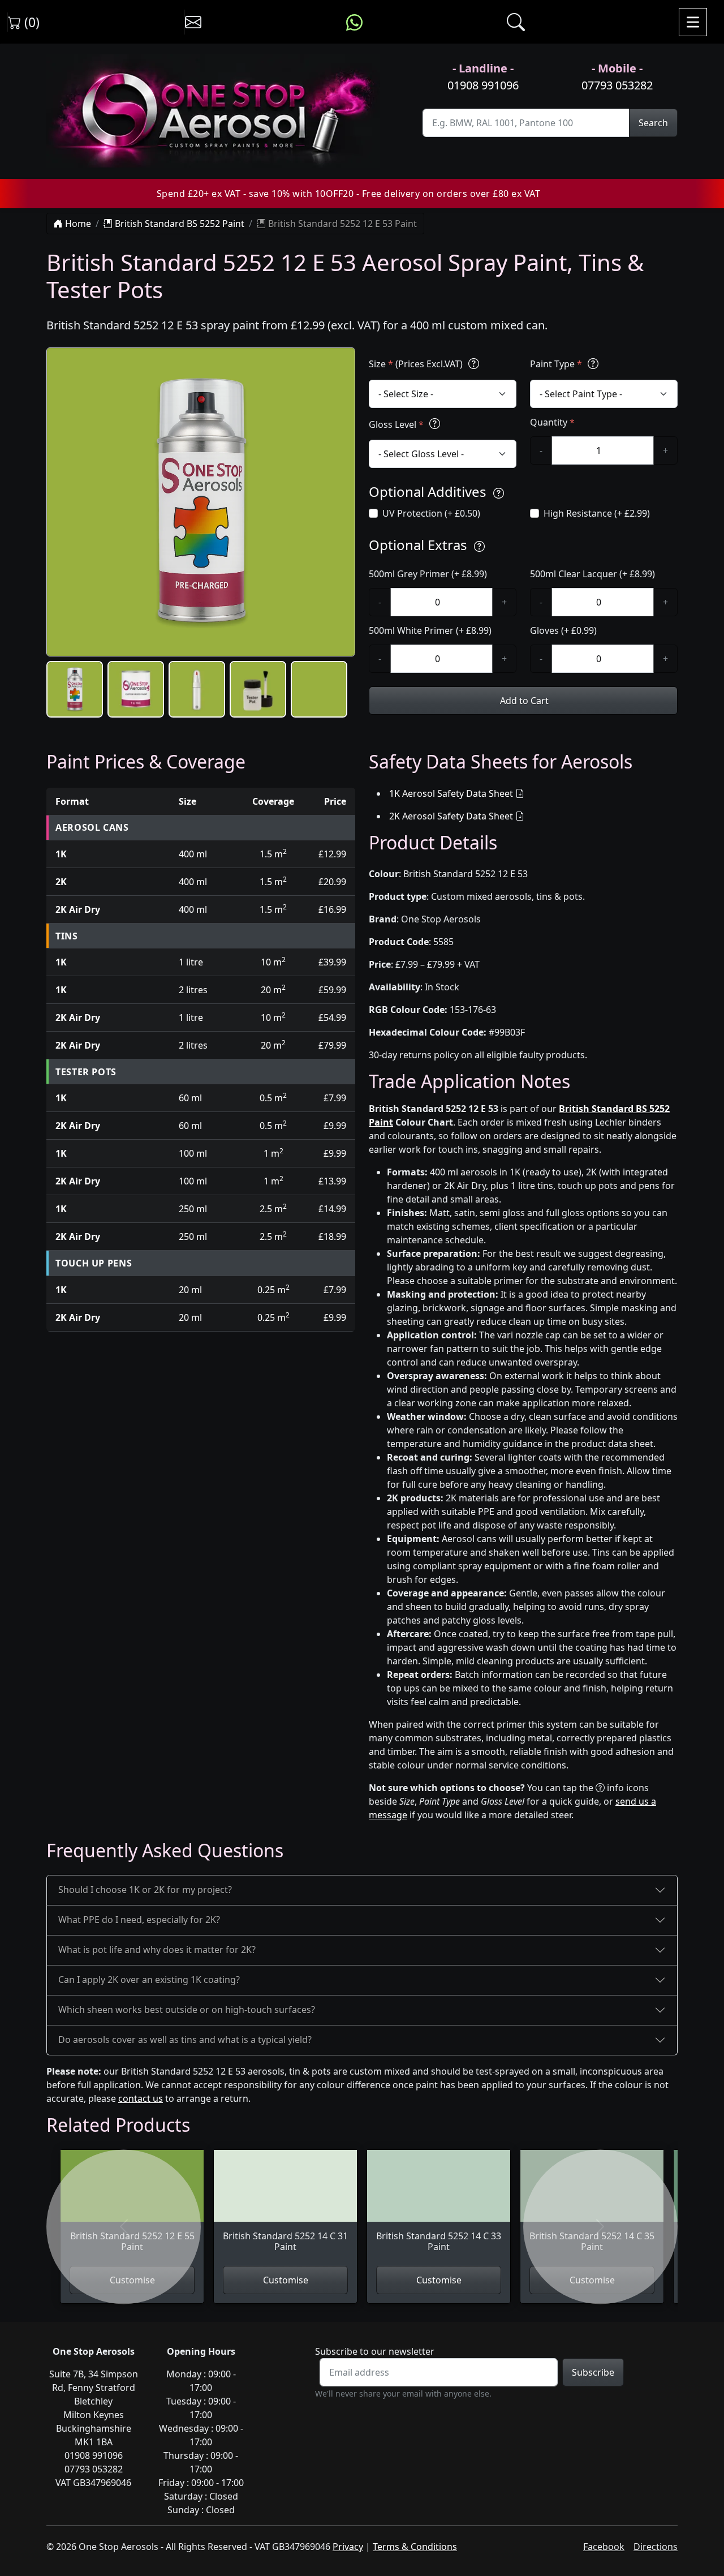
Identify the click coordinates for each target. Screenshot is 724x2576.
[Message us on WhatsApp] (354, 22)
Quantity (552, 422)
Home (77, 224)
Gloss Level (396, 424)
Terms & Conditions (415, 2547)
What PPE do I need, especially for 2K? (139, 1920)
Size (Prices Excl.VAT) (417, 364)
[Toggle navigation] (693, 22)
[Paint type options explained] (593, 364)
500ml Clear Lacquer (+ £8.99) (592, 574)
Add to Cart (523, 701)
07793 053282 (617, 85)
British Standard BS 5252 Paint (178, 224)
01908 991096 (483, 85)
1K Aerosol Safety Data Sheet (451, 793)
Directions (656, 2547)
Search (653, 123)
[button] (75, 689)
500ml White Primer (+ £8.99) (430, 630)
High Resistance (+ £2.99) (597, 513)
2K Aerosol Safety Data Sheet (451, 816)
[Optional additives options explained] (499, 493)
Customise (286, 2280)
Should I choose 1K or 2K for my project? (145, 1890)
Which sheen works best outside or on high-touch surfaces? (187, 2010)
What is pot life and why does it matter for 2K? (157, 1950)
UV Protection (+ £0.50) (431, 513)
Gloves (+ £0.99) (563, 630)
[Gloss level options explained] (435, 424)
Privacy (348, 2547)
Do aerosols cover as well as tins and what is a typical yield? (185, 2040)
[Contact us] (193, 22)
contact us (141, 2098)
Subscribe (593, 2372)
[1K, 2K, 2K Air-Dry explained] (474, 364)
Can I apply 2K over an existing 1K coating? (149, 1980)
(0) (30, 22)
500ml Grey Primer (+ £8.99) (428, 574)
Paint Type (556, 364)
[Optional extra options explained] (479, 546)
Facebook (604, 2547)
